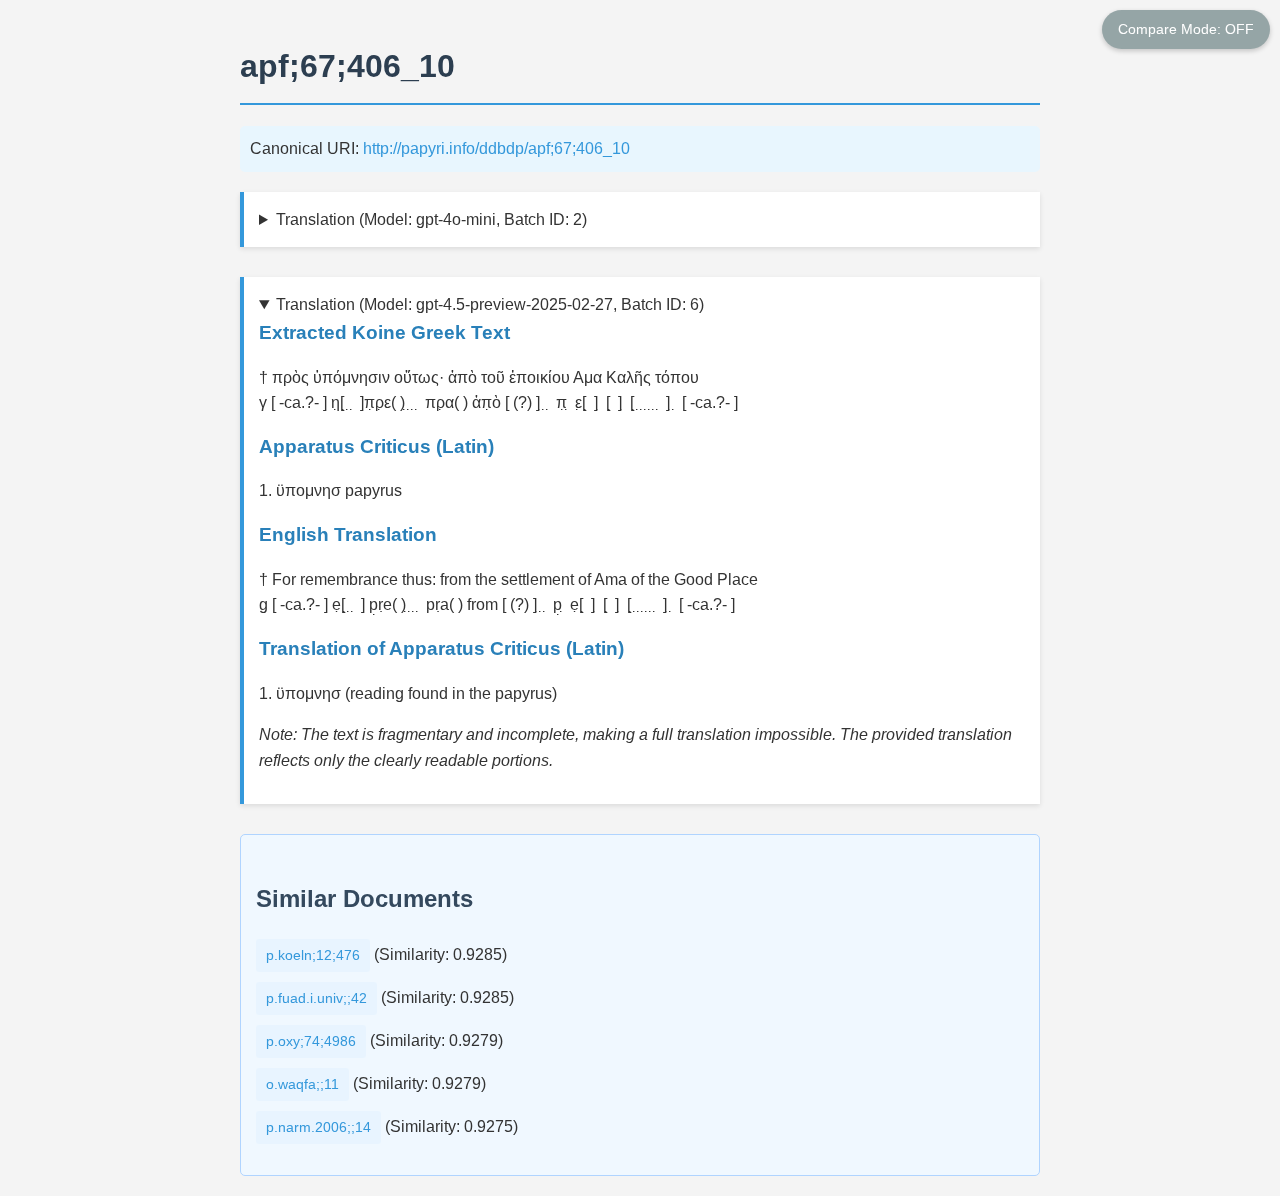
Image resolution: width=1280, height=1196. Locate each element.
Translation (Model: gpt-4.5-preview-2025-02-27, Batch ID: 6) (490, 304)
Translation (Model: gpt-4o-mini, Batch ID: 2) (431, 219)
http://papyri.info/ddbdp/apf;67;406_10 (496, 148)
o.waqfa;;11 (302, 1084)
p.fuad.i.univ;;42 (316, 998)
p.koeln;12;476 (313, 955)
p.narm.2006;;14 (318, 1127)
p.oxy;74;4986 (311, 1041)
